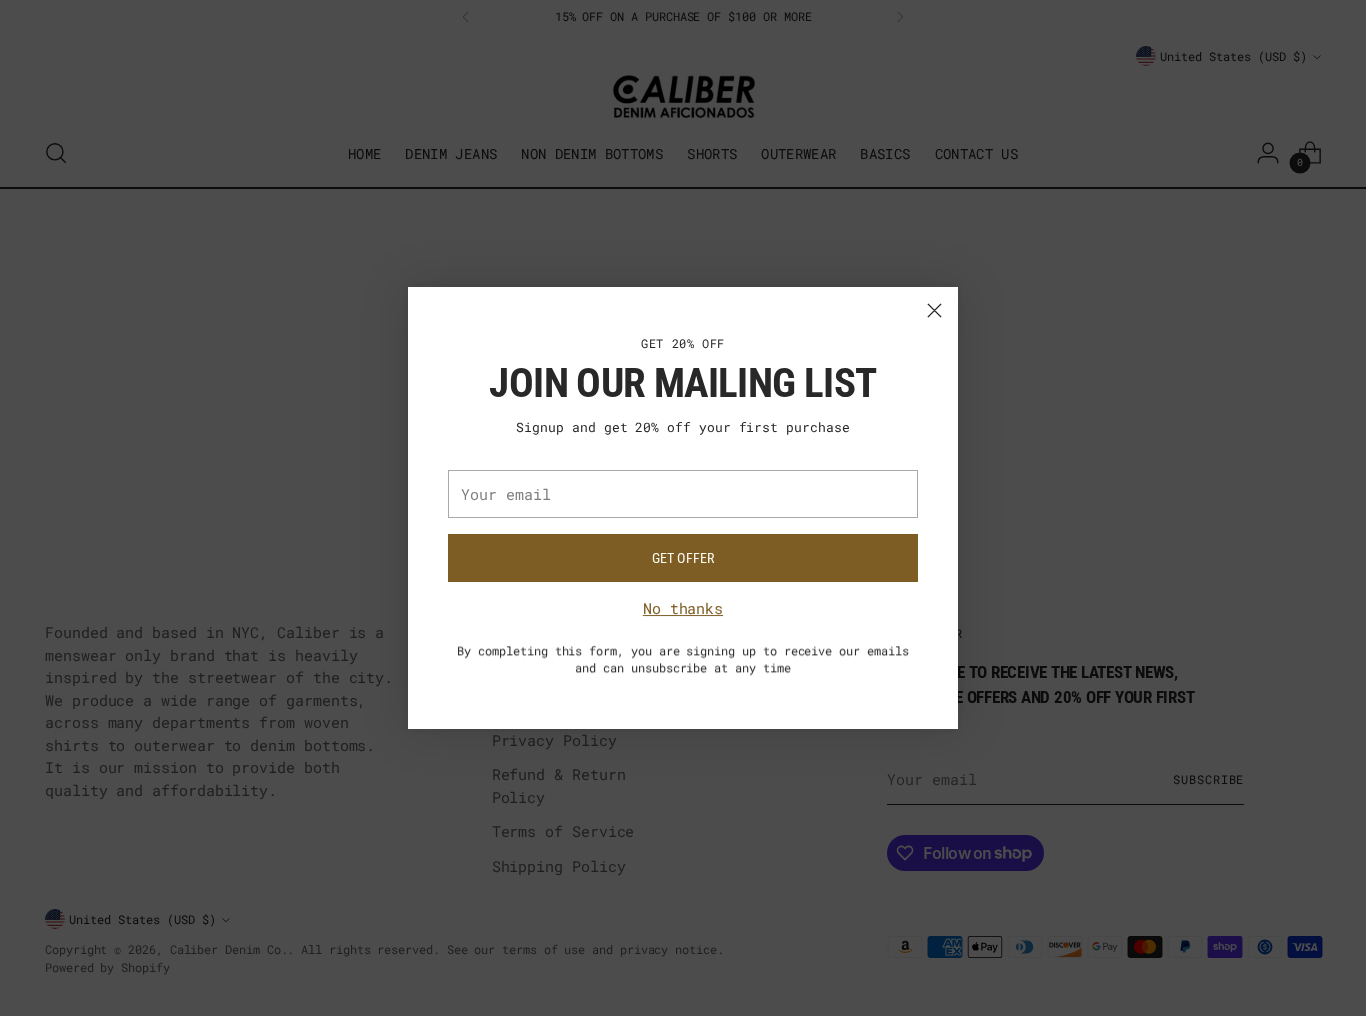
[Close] (934, 310)
